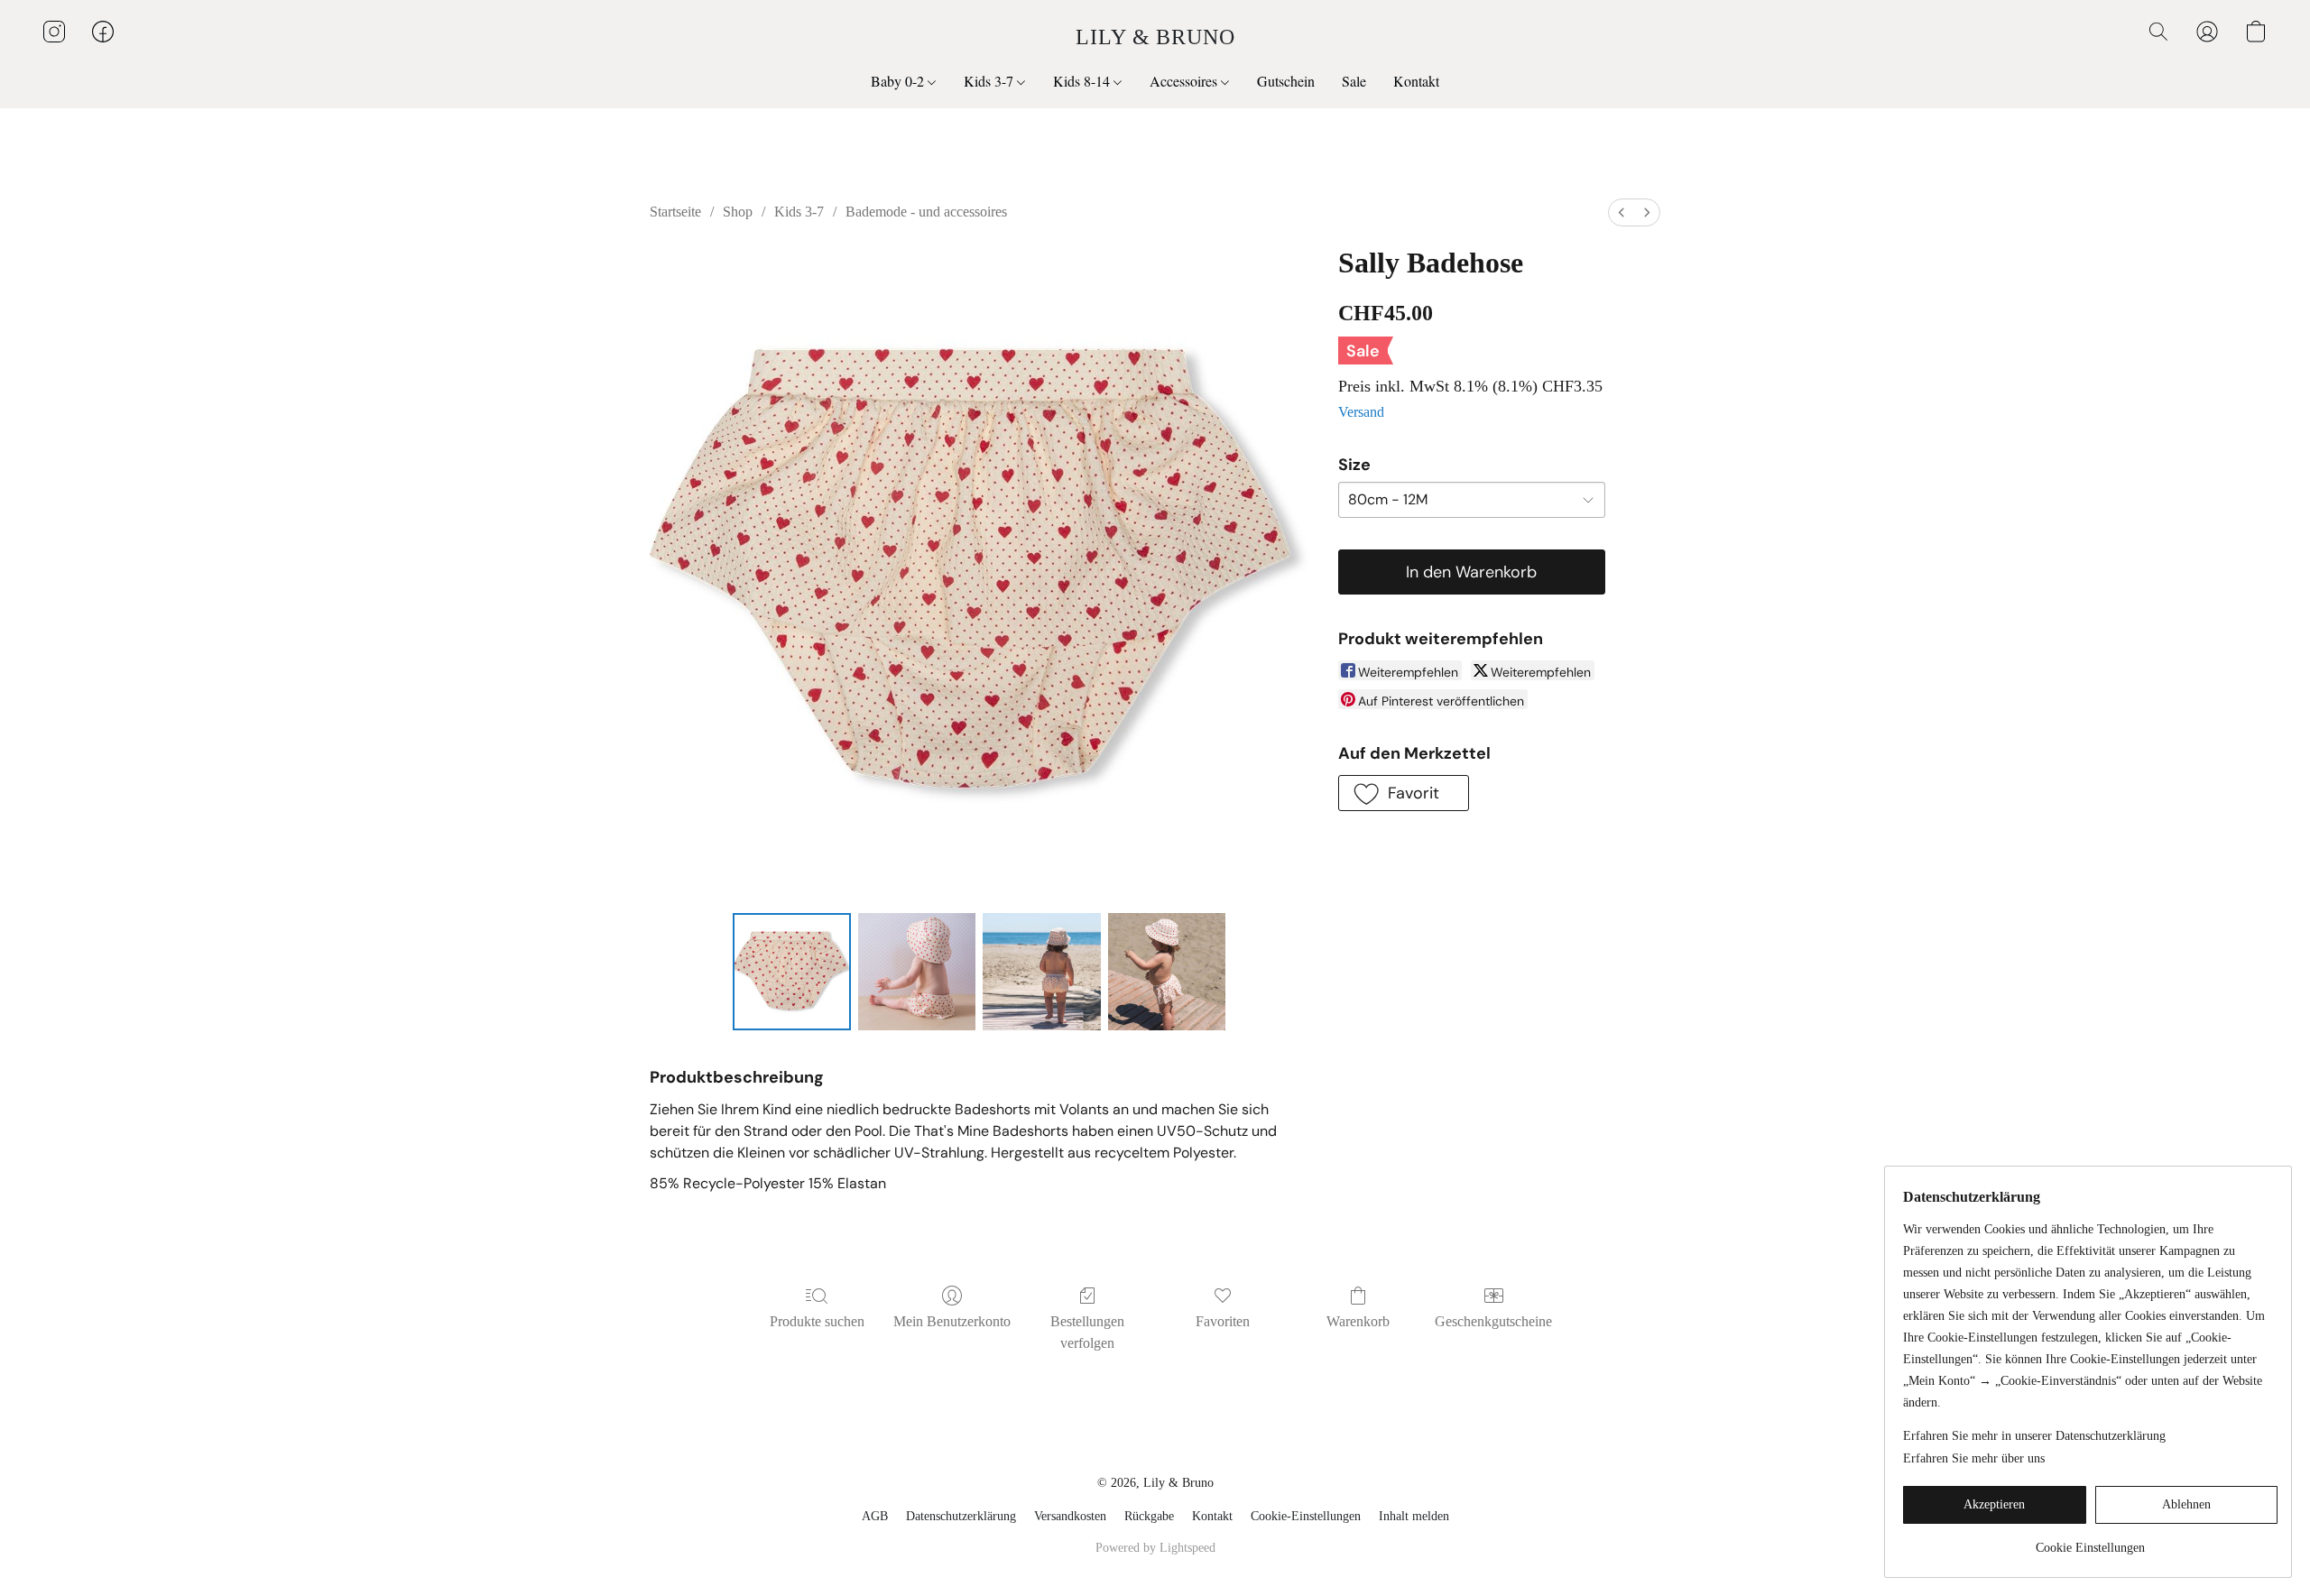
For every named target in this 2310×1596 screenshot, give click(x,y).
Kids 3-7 (990, 81)
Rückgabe (1149, 1516)
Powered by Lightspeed (1155, 1548)
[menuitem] (1622, 212)
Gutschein (1286, 81)
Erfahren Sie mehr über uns (1974, 1458)
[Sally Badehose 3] (1167, 972)
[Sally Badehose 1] (917, 972)
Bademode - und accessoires (926, 212)
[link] (2090, 1541)
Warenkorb (1358, 1321)
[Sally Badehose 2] (1041, 972)
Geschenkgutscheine (1493, 1321)
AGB (875, 1516)
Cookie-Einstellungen (1306, 1516)
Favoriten (1223, 1321)
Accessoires (1185, 81)
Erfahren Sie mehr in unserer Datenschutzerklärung (2034, 1436)
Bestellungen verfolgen (1087, 1332)
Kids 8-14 (1083, 81)
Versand (1361, 412)
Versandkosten (1070, 1516)
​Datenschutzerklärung (961, 1516)
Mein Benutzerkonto (952, 1321)
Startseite (675, 212)
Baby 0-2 (899, 81)
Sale (1354, 81)
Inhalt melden (1414, 1516)
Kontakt (1416, 81)
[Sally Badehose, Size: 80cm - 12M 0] (791, 972)
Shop (738, 212)
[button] (1155, 36)
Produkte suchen (817, 1321)
